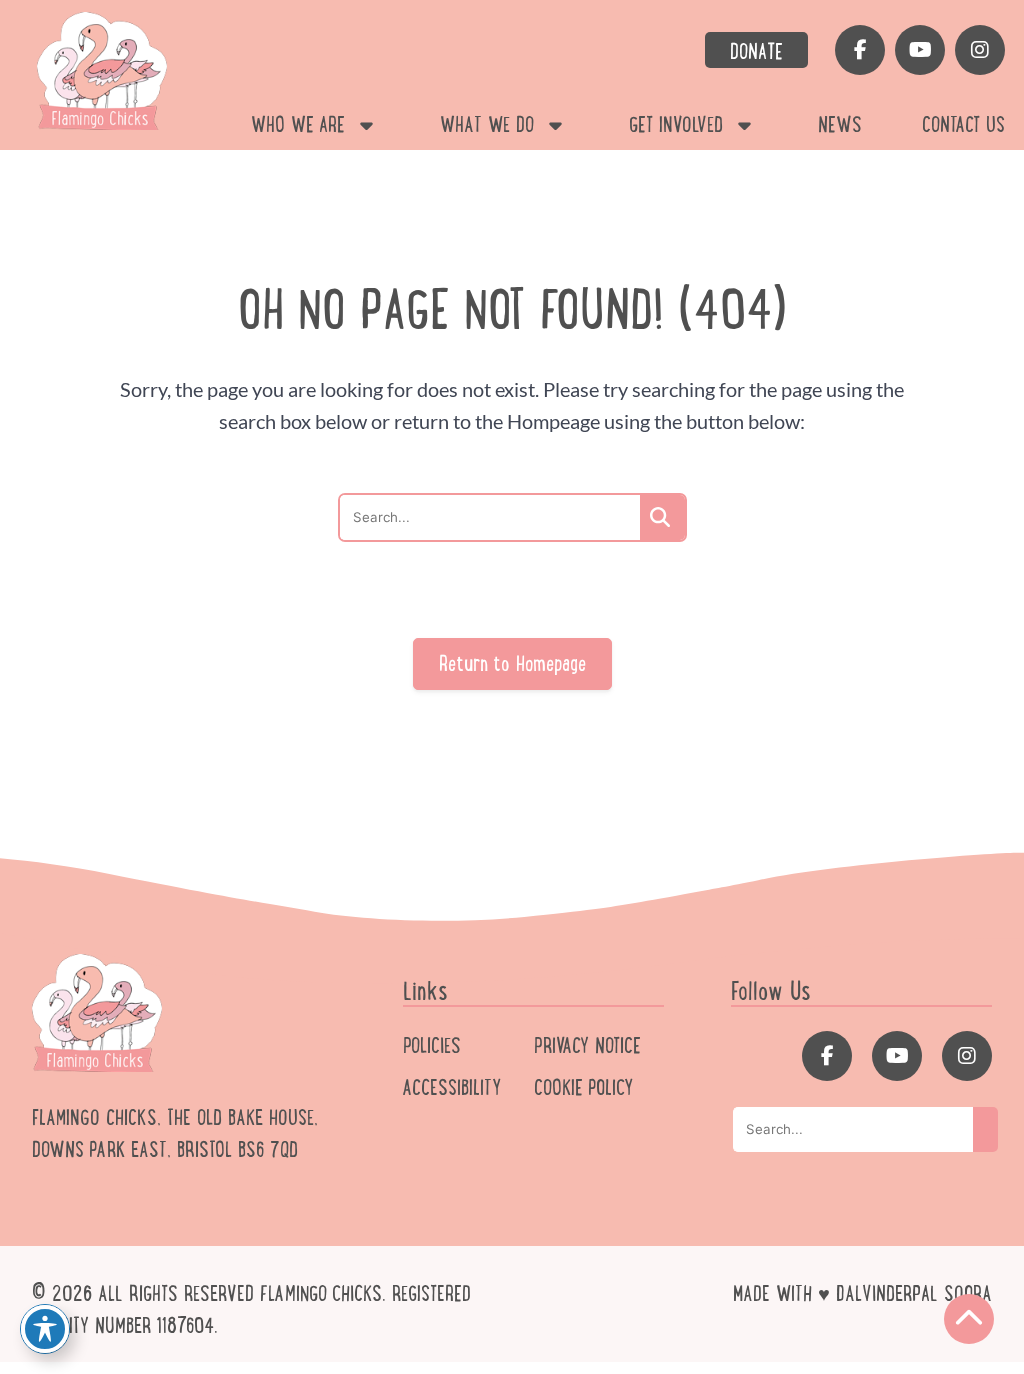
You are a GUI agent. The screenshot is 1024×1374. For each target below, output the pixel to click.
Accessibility (452, 1088)
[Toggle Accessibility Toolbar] (45, 1329)
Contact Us (963, 125)
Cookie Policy (583, 1088)
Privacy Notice (587, 1046)
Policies (432, 1046)
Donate (756, 52)
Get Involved (676, 125)
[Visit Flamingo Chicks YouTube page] (920, 50)
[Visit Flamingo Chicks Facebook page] (860, 50)
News (840, 125)
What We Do (487, 125)
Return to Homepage (512, 664)
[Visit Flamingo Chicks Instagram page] (980, 50)
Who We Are (298, 125)
